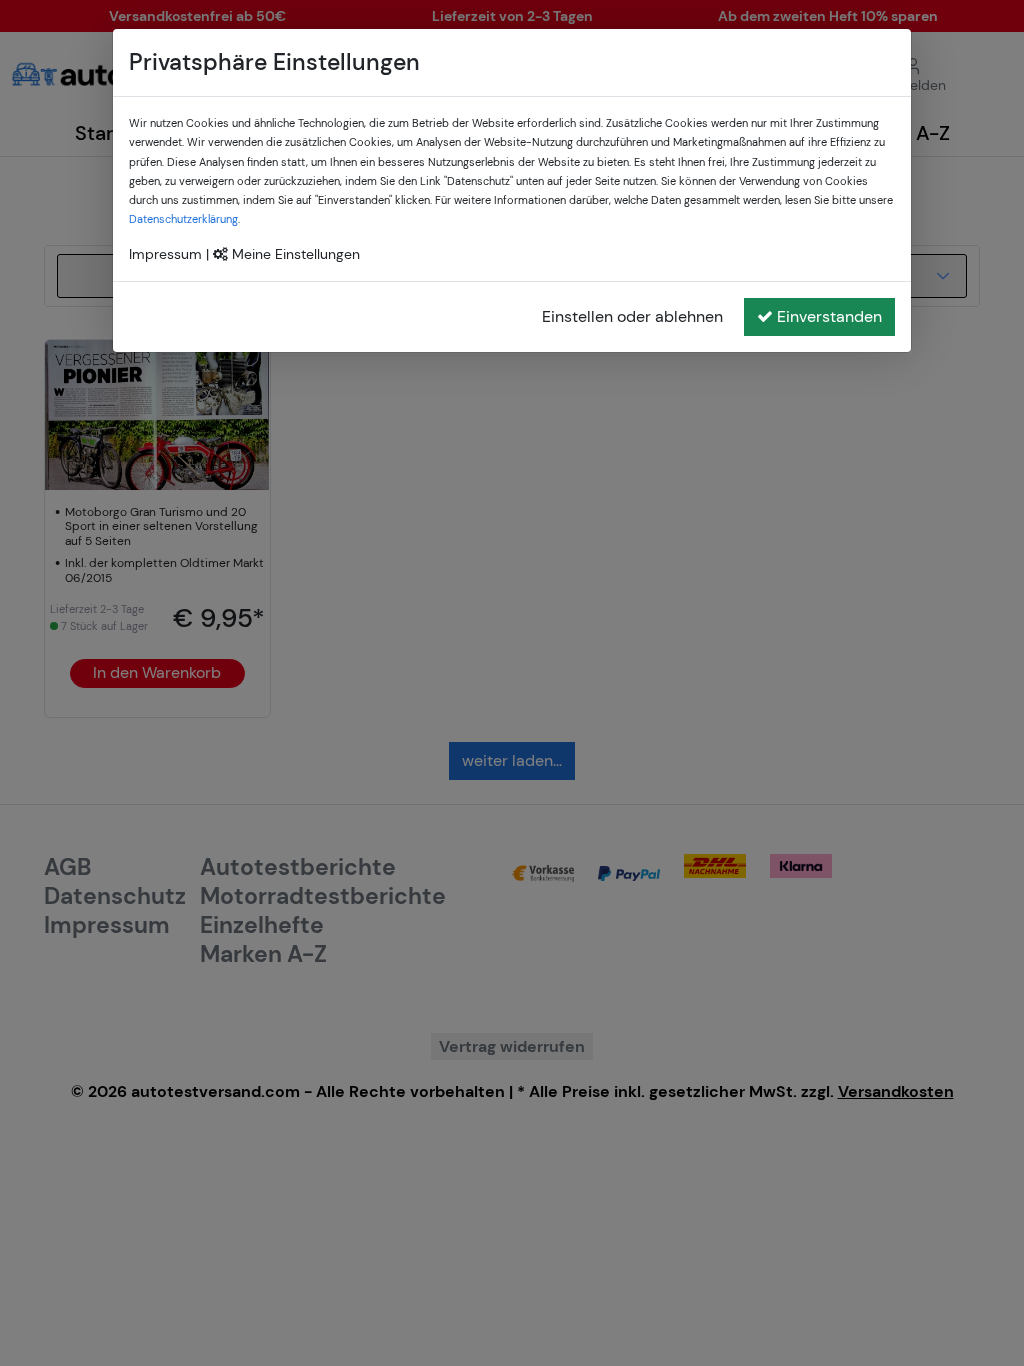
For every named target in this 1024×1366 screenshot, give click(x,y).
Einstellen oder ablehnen (632, 316)
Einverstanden (829, 316)
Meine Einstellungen (294, 254)
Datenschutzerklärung (183, 219)
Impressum (165, 254)
